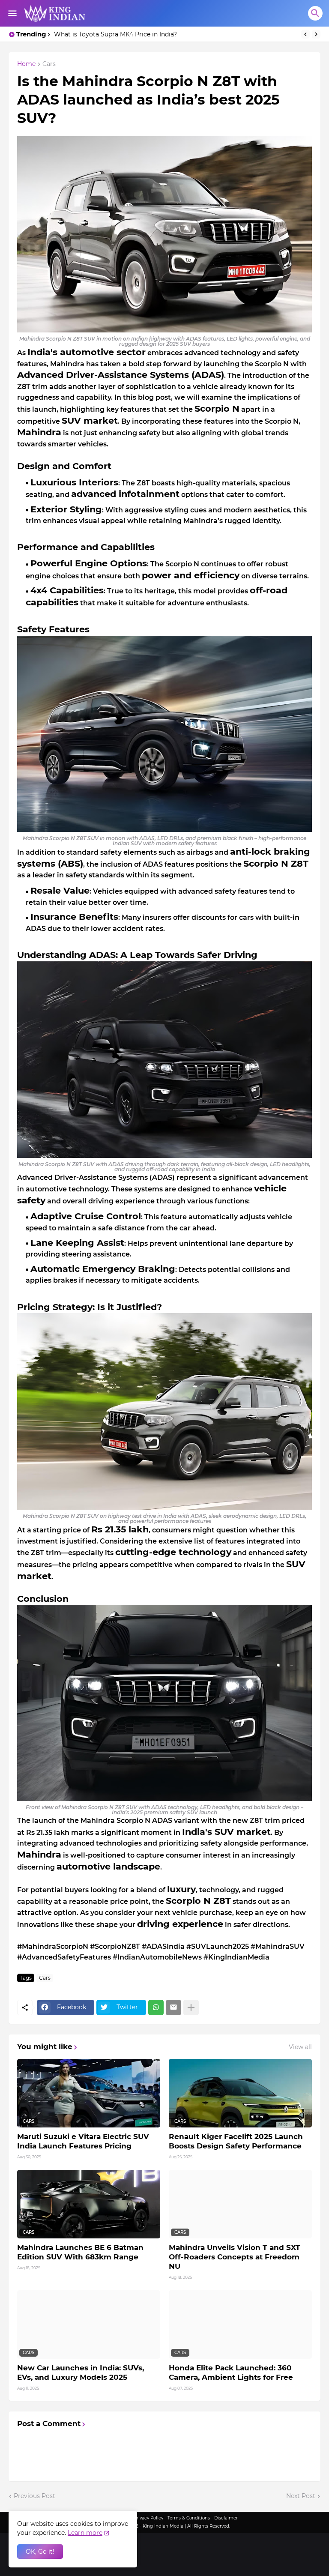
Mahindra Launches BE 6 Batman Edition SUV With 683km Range (80, 2252)
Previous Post (34, 2496)
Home (26, 64)
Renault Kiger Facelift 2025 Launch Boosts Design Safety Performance (236, 2141)
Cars (49, 64)
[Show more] (191, 2008)
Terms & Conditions (189, 2518)
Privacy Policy (148, 2518)
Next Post (301, 2496)
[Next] (316, 34)
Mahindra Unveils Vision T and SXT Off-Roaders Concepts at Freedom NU (235, 2257)
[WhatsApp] (156, 2008)
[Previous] (305, 34)
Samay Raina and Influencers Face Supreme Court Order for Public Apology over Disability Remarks (175, 34)
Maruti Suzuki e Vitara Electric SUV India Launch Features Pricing (83, 2141)
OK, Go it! (40, 2552)
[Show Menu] (12, 13)
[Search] (315, 13)
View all (300, 2047)
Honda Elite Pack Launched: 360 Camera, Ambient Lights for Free (231, 2373)
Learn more (85, 2533)
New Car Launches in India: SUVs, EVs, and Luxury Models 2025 (81, 2373)
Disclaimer (226, 2518)
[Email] (173, 2008)
